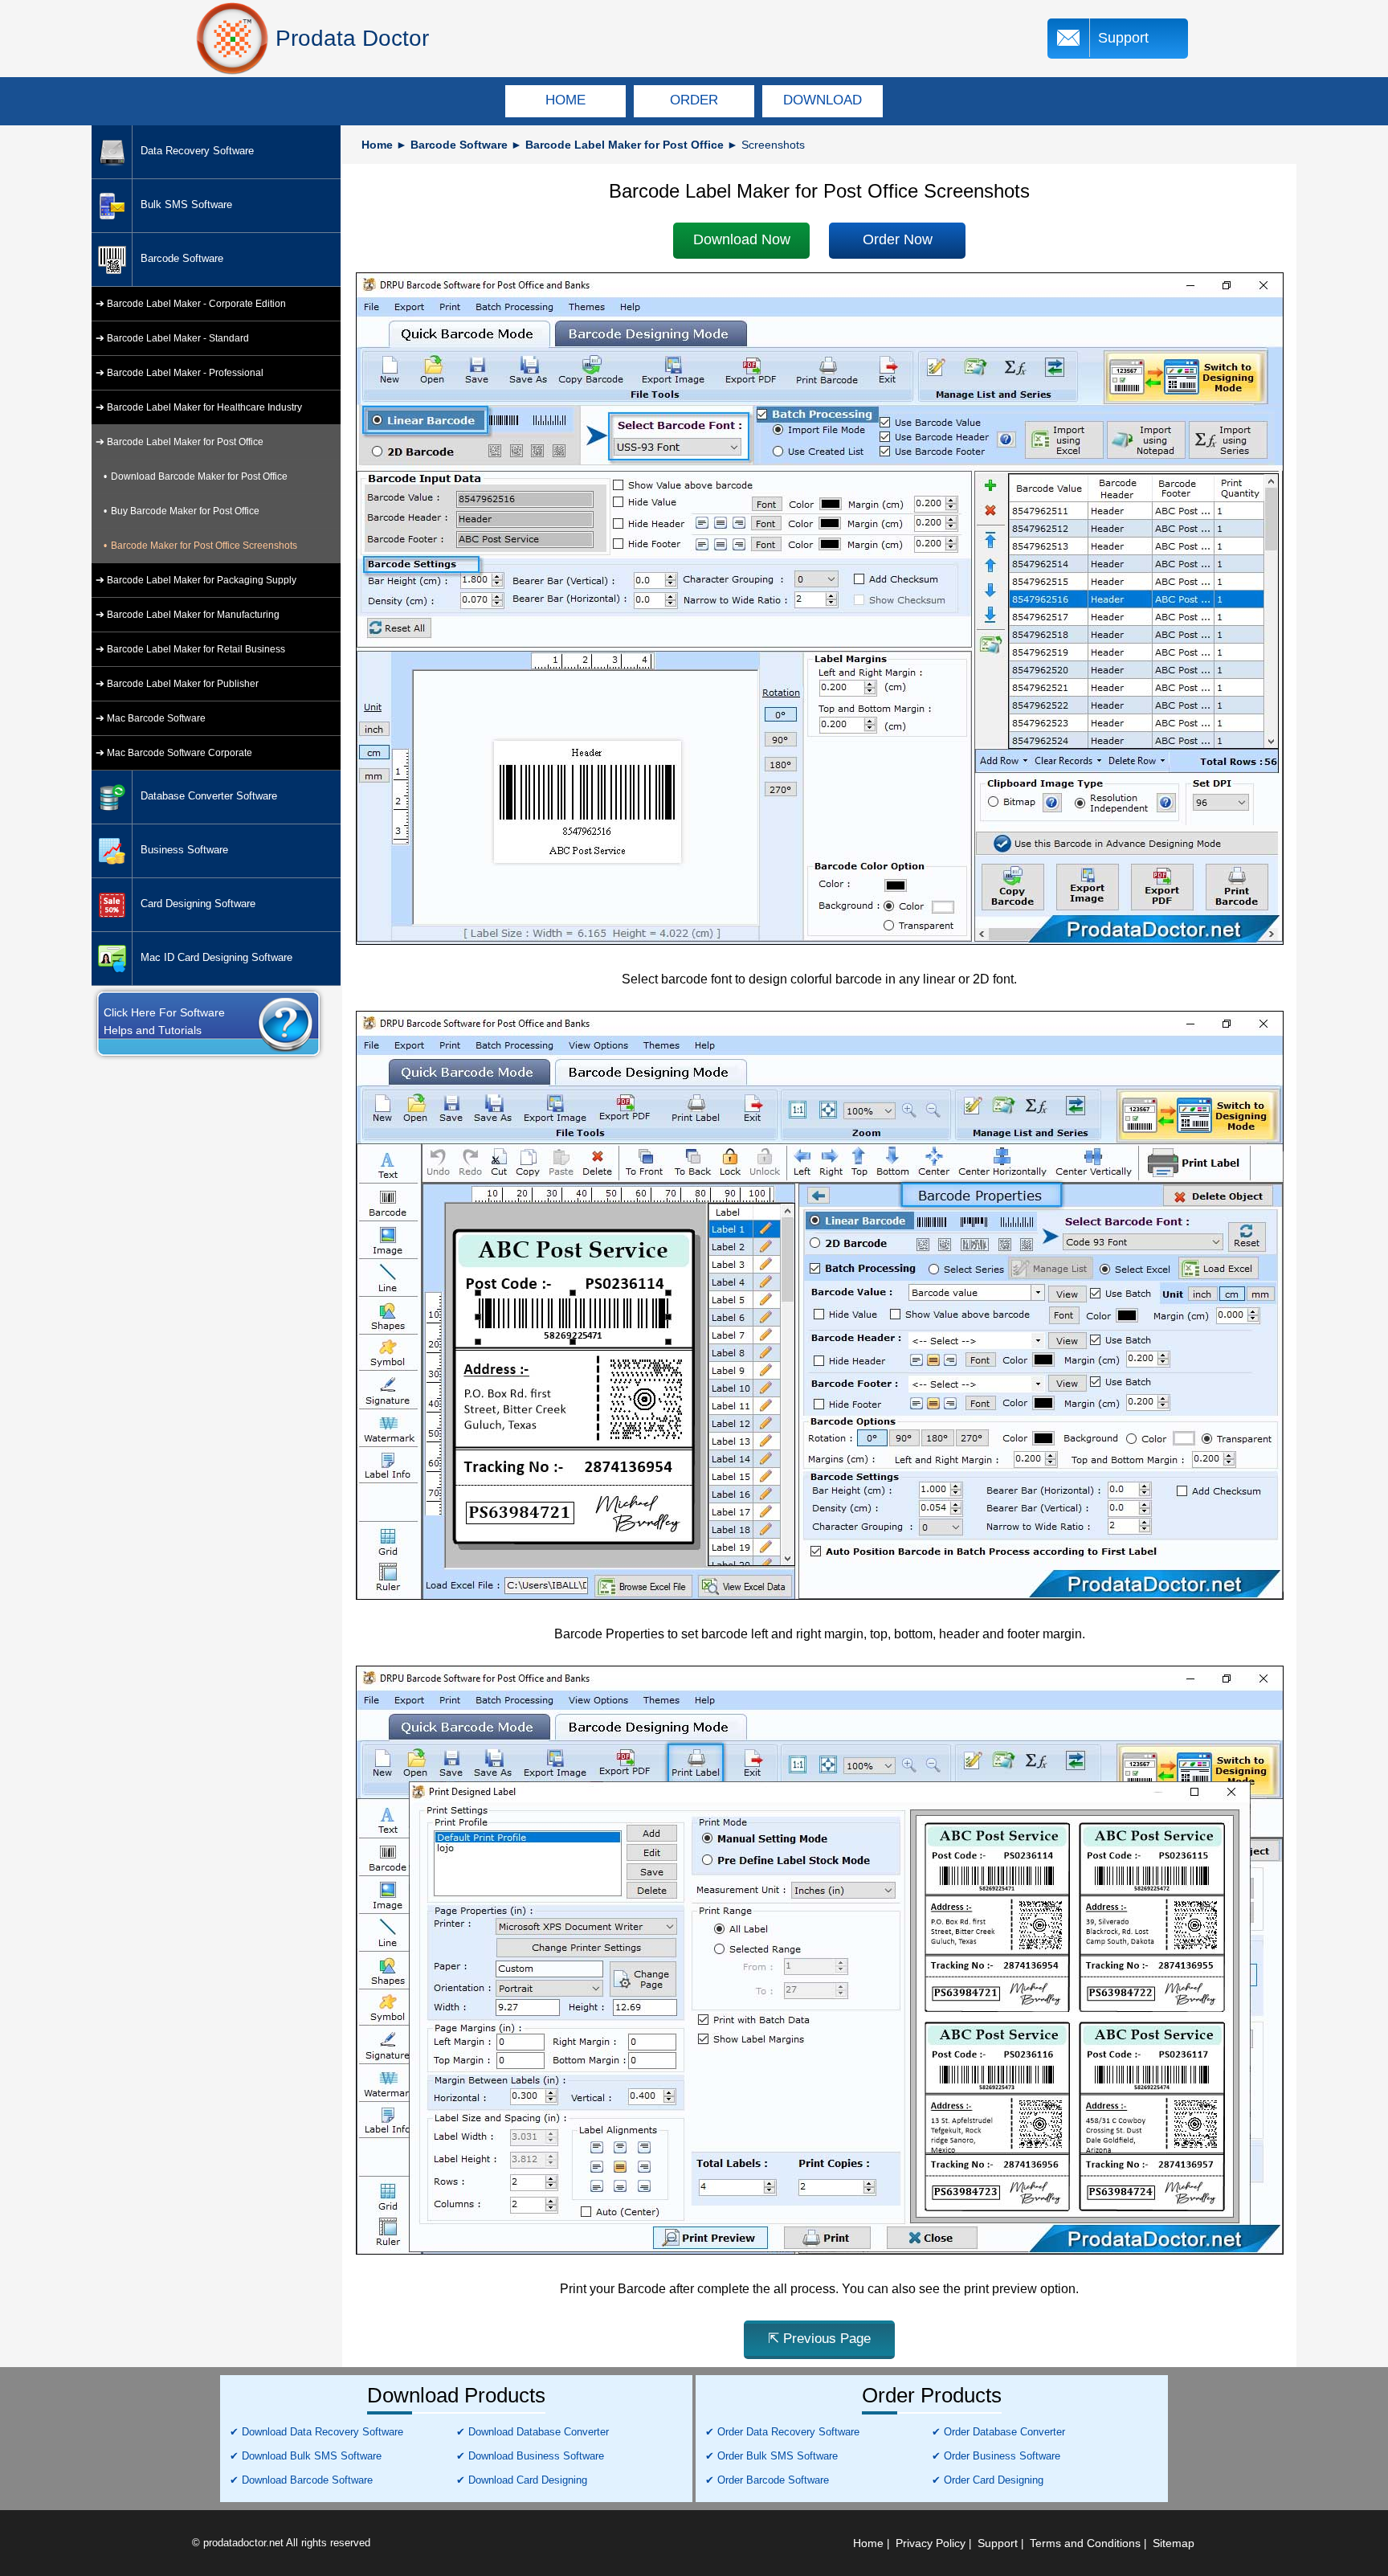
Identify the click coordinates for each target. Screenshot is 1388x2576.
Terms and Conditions (1085, 2543)
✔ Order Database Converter (998, 2432)
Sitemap (1174, 2543)
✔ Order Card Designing (988, 2480)
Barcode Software (459, 145)
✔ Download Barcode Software (301, 2480)
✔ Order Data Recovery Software (782, 2432)
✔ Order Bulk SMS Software (772, 2456)
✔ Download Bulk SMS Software (306, 2456)
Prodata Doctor (352, 38)
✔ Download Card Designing (522, 2480)
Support (1123, 38)
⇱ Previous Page (819, 2339)
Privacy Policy (931, 2543)
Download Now (742, 239)
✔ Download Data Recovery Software (316, 2432)
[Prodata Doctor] (232, 39)
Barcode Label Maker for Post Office (625, 145)
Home (377, 145)
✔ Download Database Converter (533, 2432)
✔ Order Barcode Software (767, 2480)
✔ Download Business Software (530, 2456)
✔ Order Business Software (996, 2456)
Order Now (898, 239)
